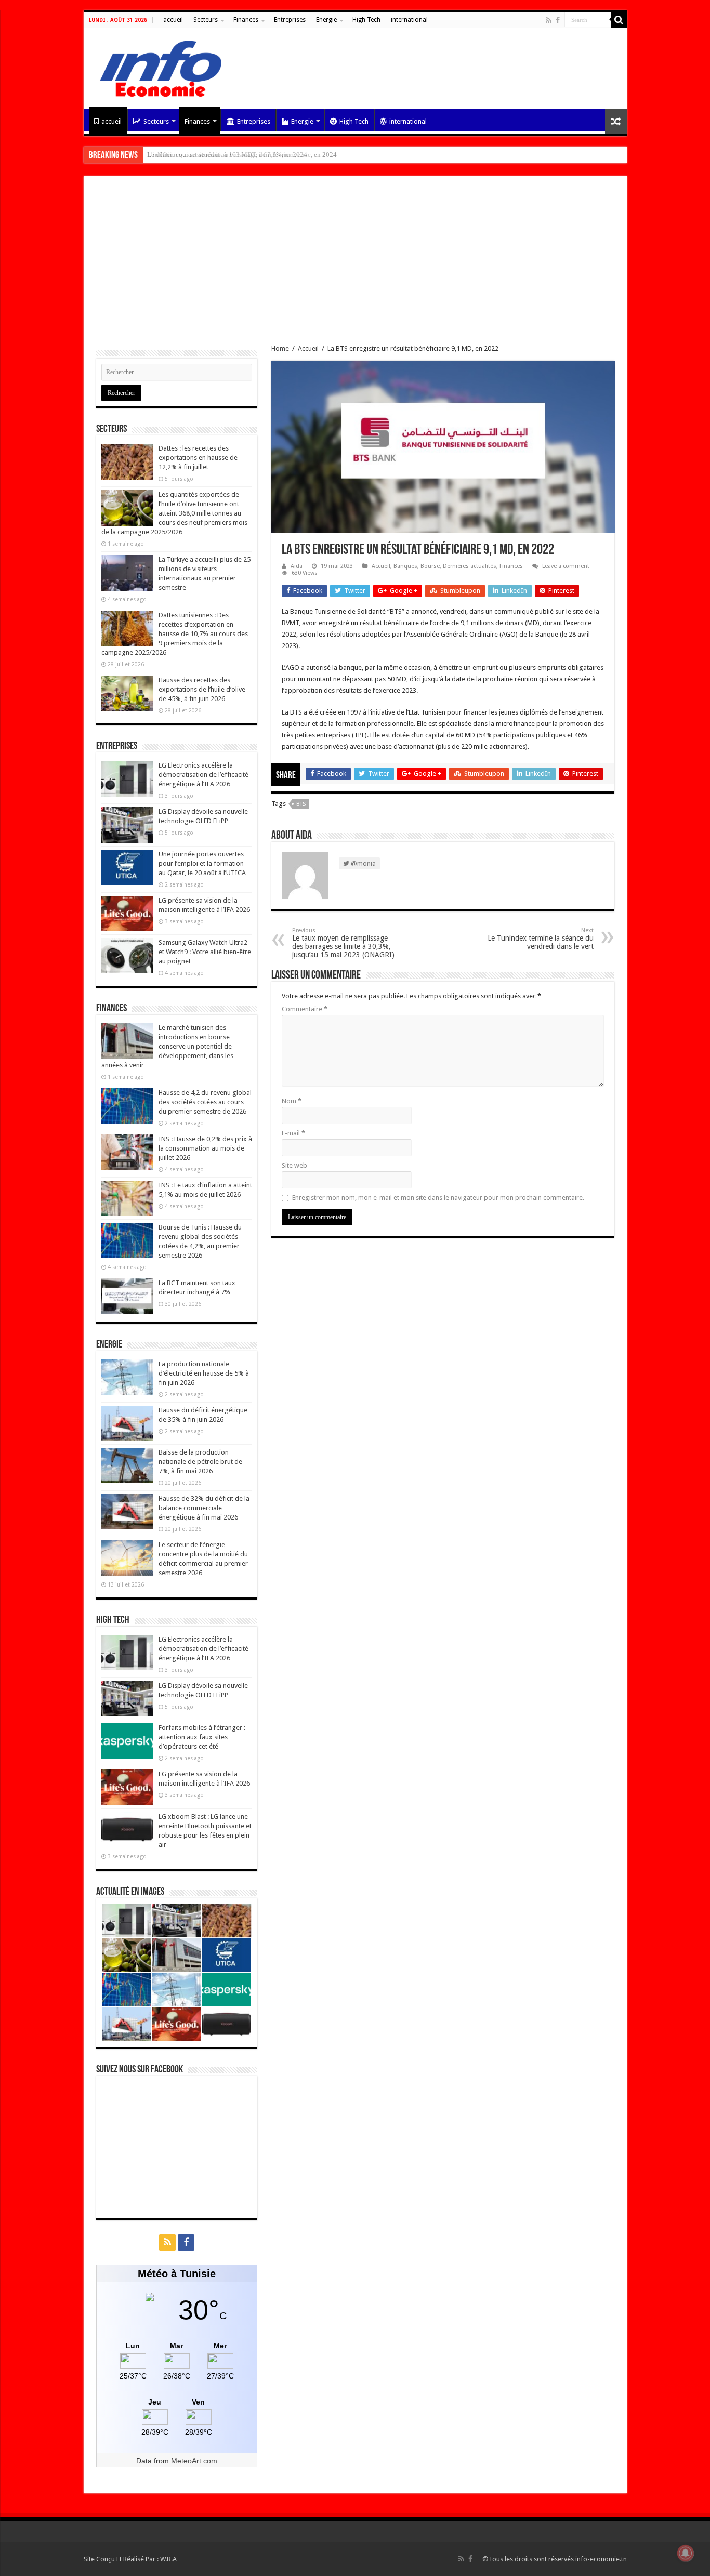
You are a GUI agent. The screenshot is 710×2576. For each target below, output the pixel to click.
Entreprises (290, 20)
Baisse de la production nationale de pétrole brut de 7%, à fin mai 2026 (200, 1462)
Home (280, 348)
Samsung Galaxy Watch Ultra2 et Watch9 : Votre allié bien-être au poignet (205, 952)
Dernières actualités (470, 566)
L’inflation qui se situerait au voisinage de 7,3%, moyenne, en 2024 (242, 155)
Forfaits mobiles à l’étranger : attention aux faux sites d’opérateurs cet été (202, 1737)
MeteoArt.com (194, 2461)
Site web (294, 1165)
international (409, 20)
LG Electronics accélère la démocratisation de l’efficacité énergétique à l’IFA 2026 (203, 775)
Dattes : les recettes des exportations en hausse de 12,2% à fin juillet (198, 458)
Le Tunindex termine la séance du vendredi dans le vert (541, 939)
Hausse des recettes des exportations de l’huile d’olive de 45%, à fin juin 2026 (202, 689)
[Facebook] (558, 20)
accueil (173, 20)
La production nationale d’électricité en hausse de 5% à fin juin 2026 (204, 1373)
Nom (292, 1101)
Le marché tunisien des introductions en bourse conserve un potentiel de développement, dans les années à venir (167, 1046)
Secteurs (206, 20)
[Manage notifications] (686, 2553)
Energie (326, 20)
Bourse (430, 566)
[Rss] (549, 20)
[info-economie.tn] (156, 67)
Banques (405, 566)
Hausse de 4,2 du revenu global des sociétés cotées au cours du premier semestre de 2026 (205, 1102)
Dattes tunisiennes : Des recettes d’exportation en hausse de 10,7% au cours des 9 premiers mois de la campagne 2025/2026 (175, 634)
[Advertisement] (355, 267)
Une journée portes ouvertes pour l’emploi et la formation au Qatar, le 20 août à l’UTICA (202, 863)
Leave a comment (566, 566)
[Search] (619, 20)
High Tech (366, 20)
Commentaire (305, 1009)
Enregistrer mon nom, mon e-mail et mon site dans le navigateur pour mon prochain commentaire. (438, 1198)
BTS (301, 804)
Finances (246, 20)
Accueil (308, 348)
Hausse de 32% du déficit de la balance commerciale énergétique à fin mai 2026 (204, 1508)
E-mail (293, 1133)
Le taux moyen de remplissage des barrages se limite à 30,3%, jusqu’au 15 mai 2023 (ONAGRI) (343, 943)
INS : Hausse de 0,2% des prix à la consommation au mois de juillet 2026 (205, 1148)
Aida (297, 566)
